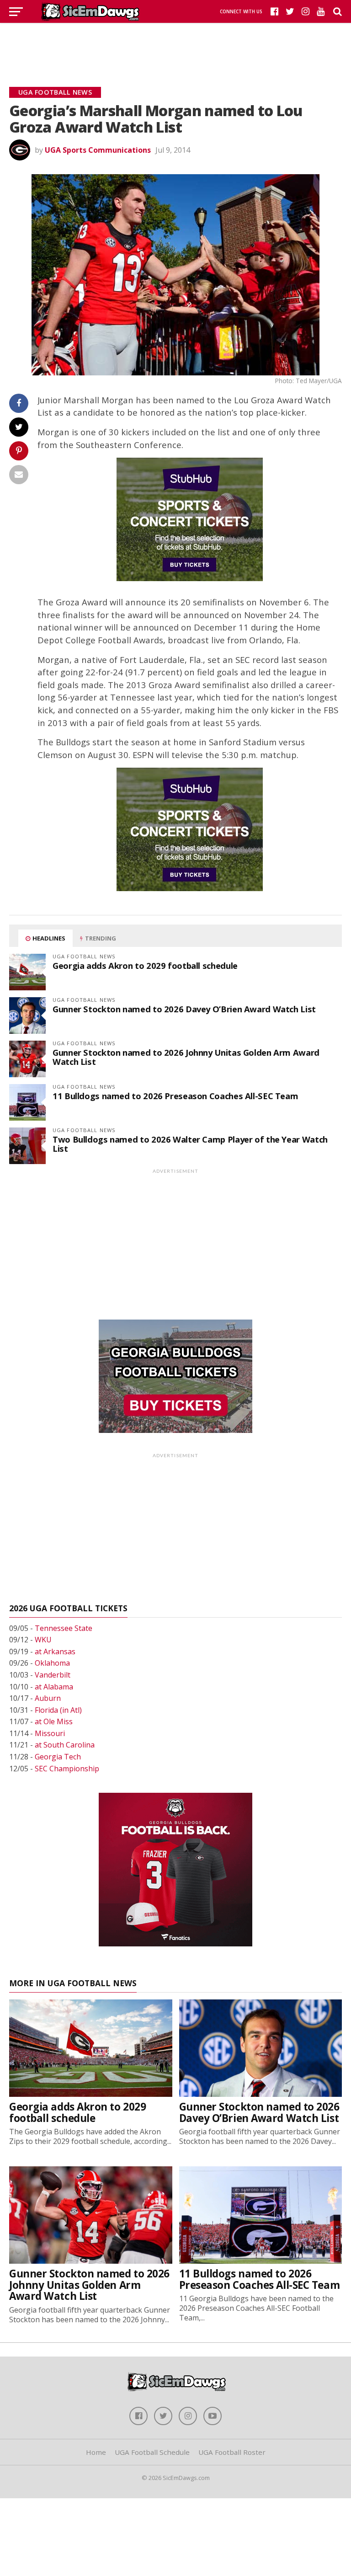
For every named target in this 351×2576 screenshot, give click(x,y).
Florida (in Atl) (58, 1710)
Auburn (48, 1698)
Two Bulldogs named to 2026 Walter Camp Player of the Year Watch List (190, 1144)
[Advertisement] (175, 43)
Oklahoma (52, 1663)
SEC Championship (67, 1769)
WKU (43, 1640)
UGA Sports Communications (98, 150)
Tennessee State (64, 1628)
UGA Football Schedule (152, 2452)
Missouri (50, 1733)
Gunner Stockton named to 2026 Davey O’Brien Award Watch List (184, 1009)
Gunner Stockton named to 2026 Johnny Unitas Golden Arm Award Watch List (186, 1057)
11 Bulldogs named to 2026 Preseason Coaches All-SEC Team (175, 1096)
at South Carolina (65, 1745)
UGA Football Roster (232, 2452)
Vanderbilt (53, 1675)
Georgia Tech (58, 1757)
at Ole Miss (54, 1721)
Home (96, 2452)
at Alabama (54, 1687)
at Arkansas (55, 1651)
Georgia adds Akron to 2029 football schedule (145, 965)
